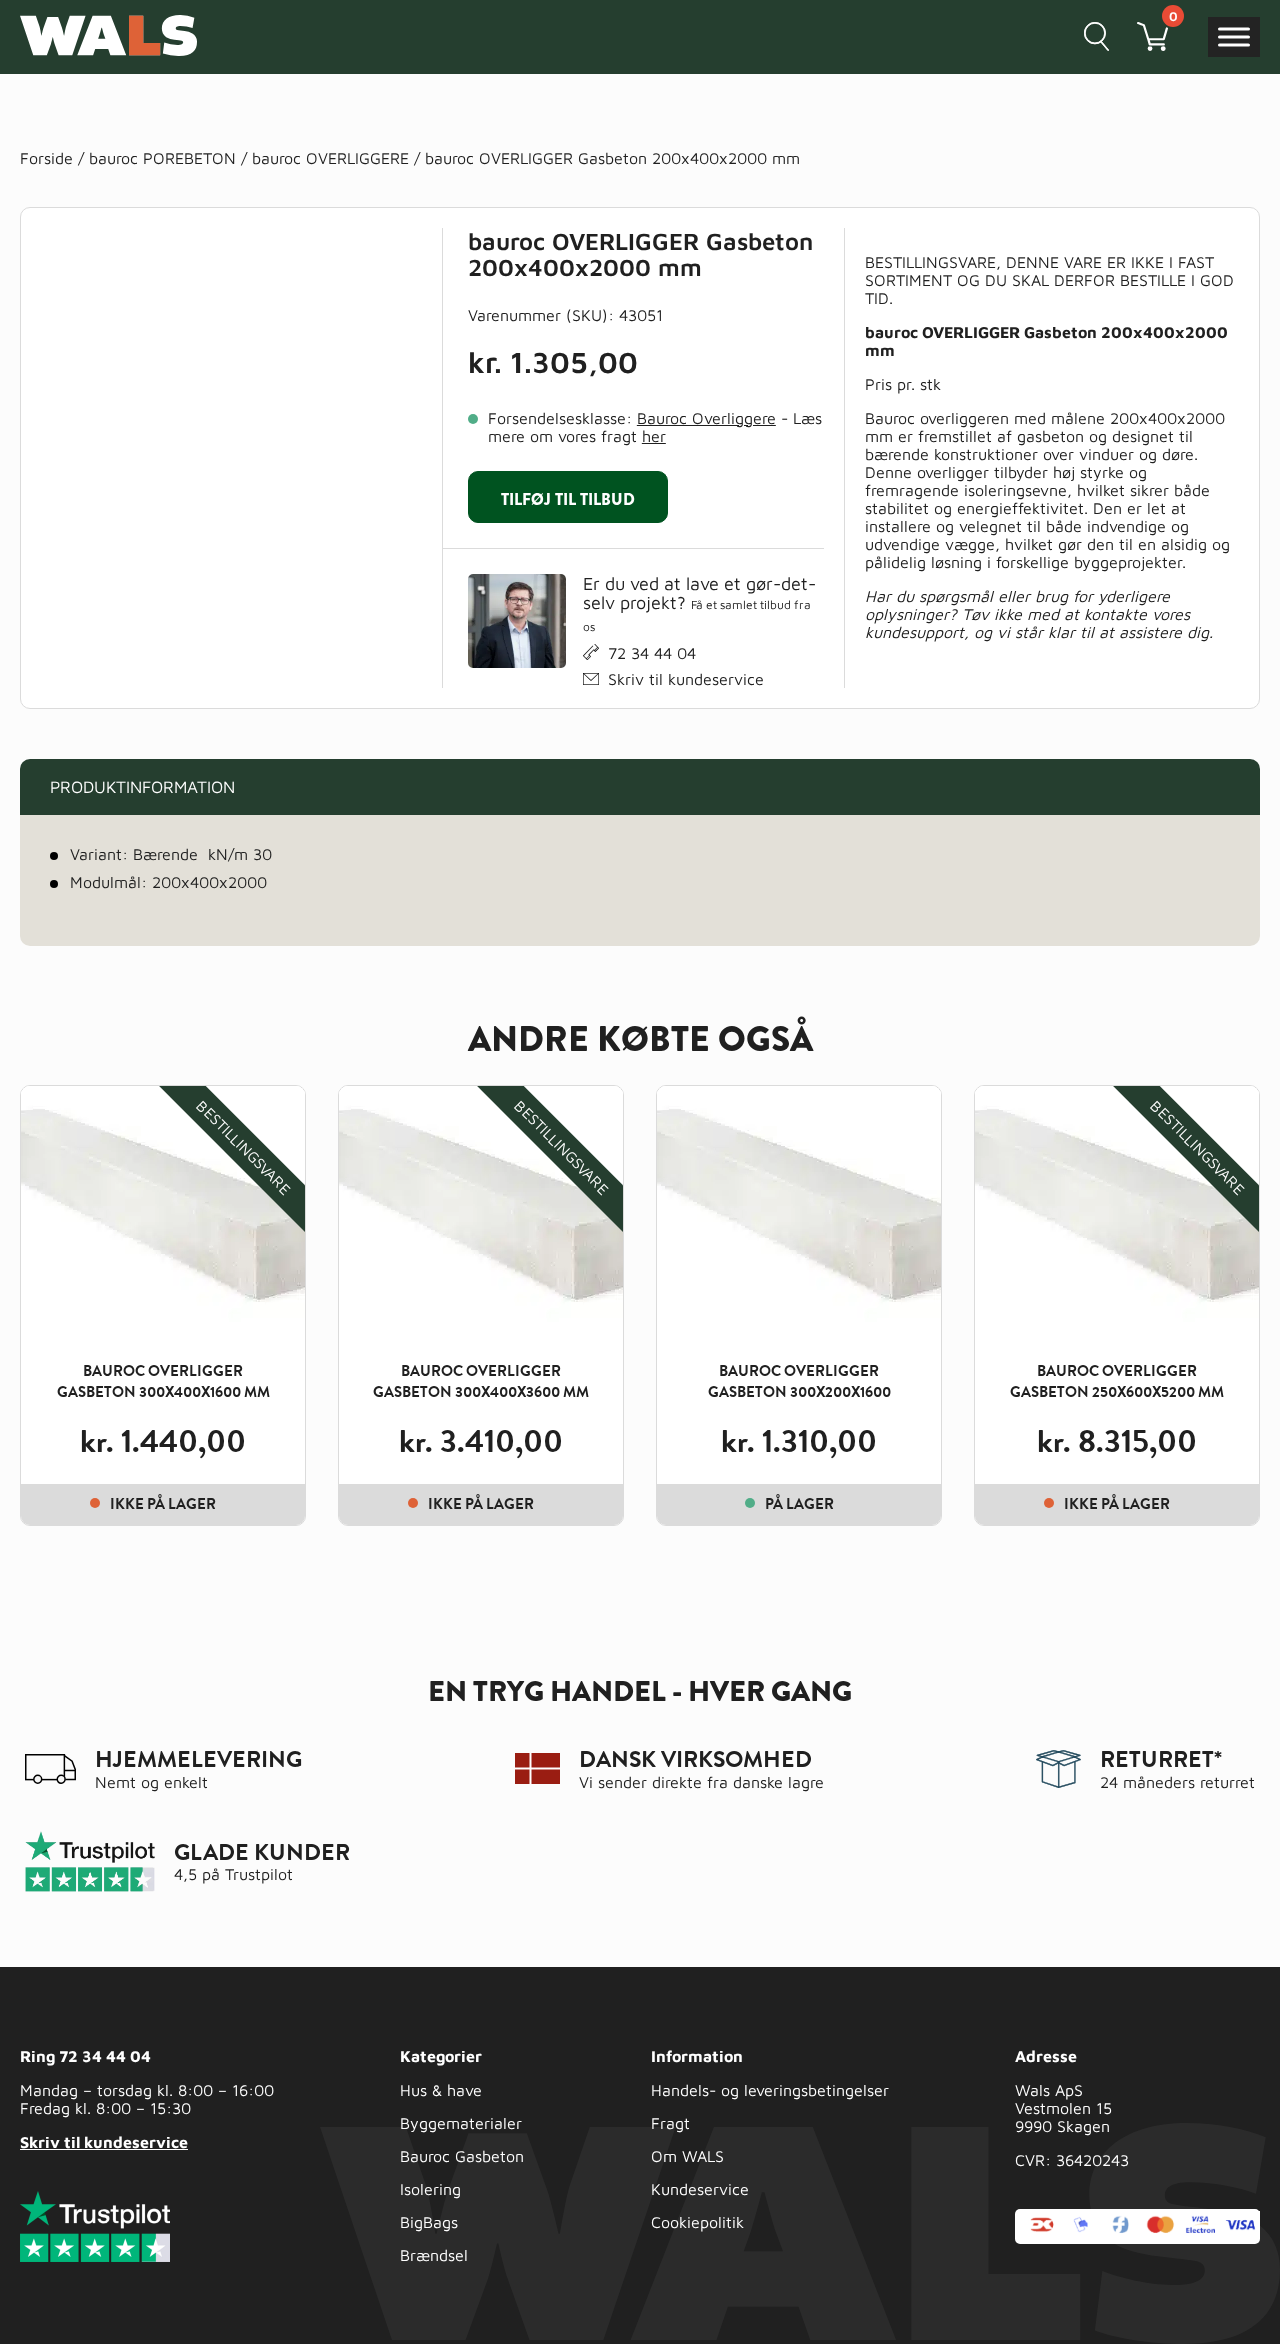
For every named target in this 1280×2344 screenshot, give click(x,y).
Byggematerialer (461, 2123)
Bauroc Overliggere (706, 418)
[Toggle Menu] (1234, 36)
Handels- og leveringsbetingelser (770, 2090)
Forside (46, 158)
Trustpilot (259, 1874)
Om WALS (687, 2156)
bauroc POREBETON (162, 158)
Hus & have (441, 2090)
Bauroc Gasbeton (462, 2156)
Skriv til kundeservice (686, 679)
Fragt (670, 2123)
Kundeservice (700, 2189)
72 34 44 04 (652, 653)
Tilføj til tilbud (568, 499)
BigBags (429, 2222)
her (654, 436)
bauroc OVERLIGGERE (330, 158)
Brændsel (434, 2255)
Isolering (430, 2189)
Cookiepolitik (697, 2222)
